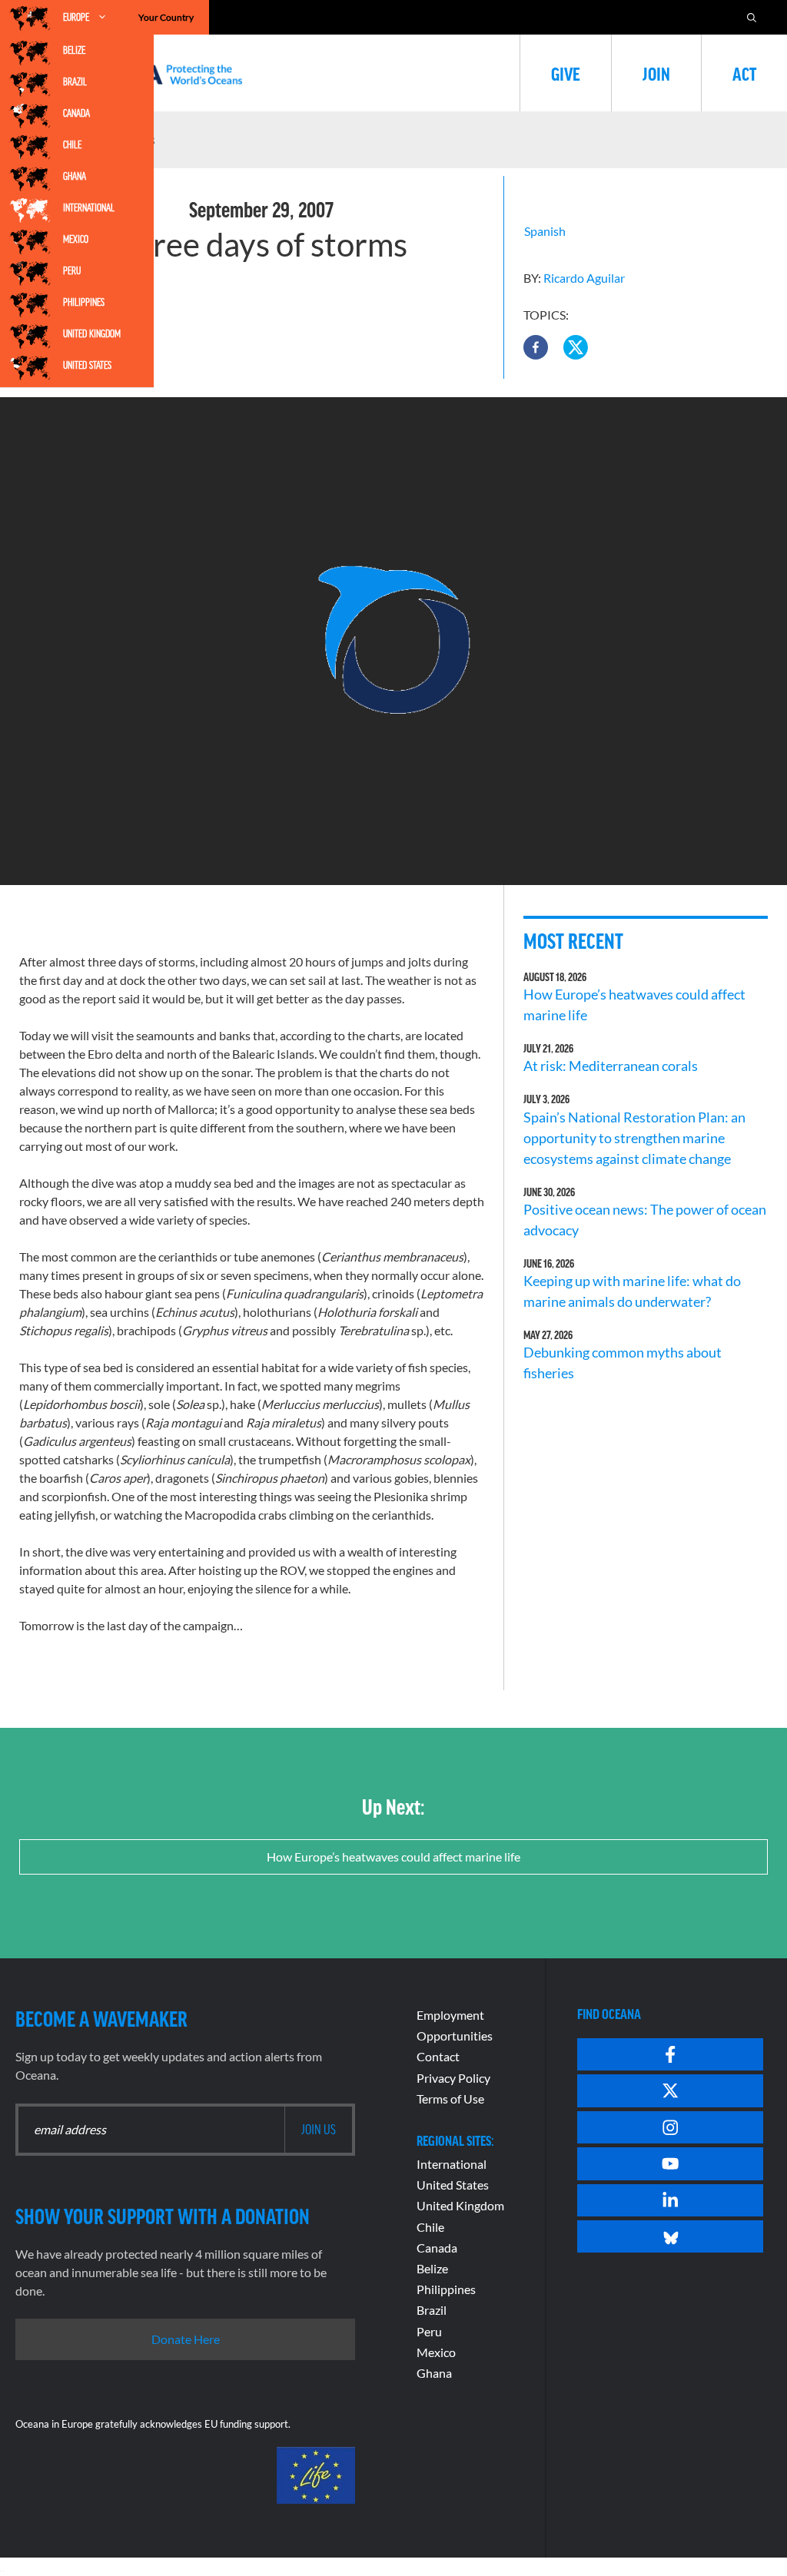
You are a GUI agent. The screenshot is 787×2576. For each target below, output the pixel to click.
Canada (76, 113)
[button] (536, 347)
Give (566, 73)
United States (87, 365)
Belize (74, 50)
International (89, 207)
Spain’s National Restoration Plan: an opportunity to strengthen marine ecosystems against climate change (634, 1138)
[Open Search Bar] (752, 17)
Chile (72, 144)
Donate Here (186, 2339)
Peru (72, 270)
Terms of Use (450, 2099)
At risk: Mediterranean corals (613, 1066)
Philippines (84, 302)
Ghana (75, 176)
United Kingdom (92, 333)
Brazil (75, 81)
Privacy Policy (453, 2078)
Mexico (76, 239)
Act (744, 73)
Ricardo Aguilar (584, 278)
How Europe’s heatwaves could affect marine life (393, 1857)
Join (656, 73)
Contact (438, 2056)
